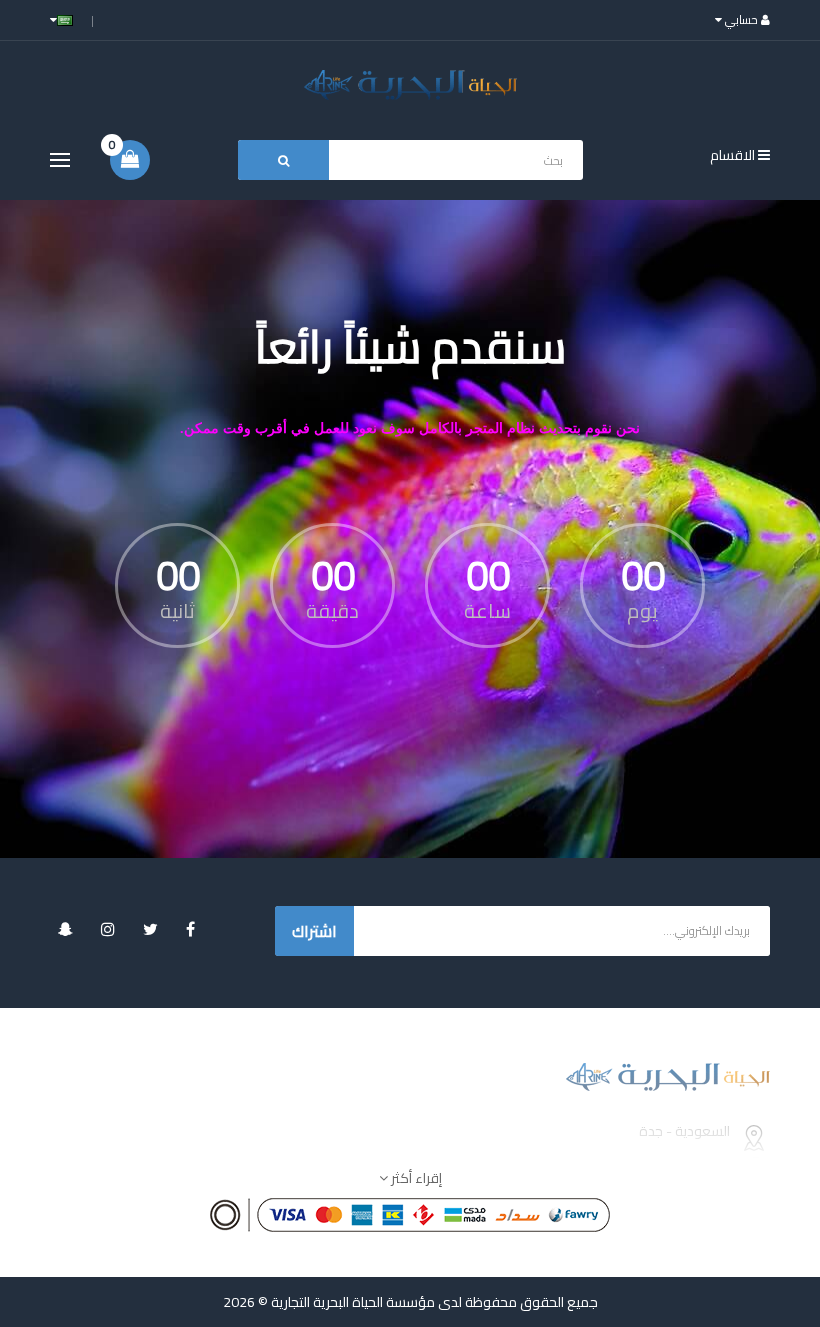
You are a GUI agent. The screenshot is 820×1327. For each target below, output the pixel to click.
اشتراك (314, 931)
